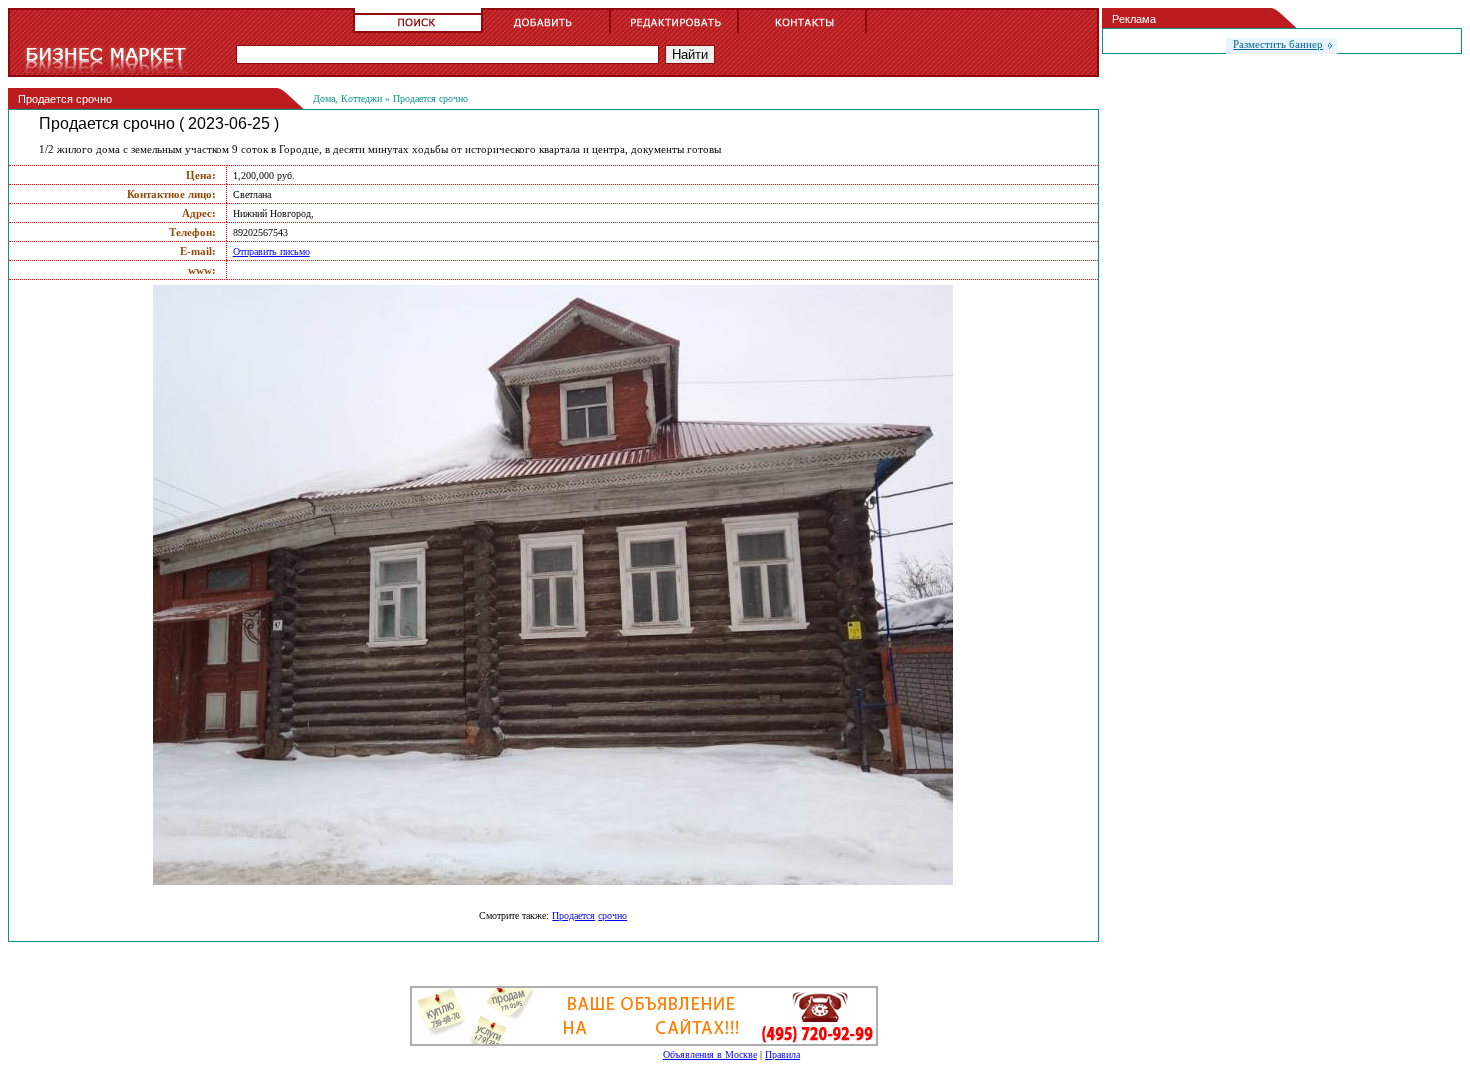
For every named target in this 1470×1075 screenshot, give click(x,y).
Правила (782, 1054)
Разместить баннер (1278, 44)
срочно (612, 915)
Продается (573, 915)
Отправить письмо (271, 251)
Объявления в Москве (710, 1054)
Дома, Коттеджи (347, 98)
